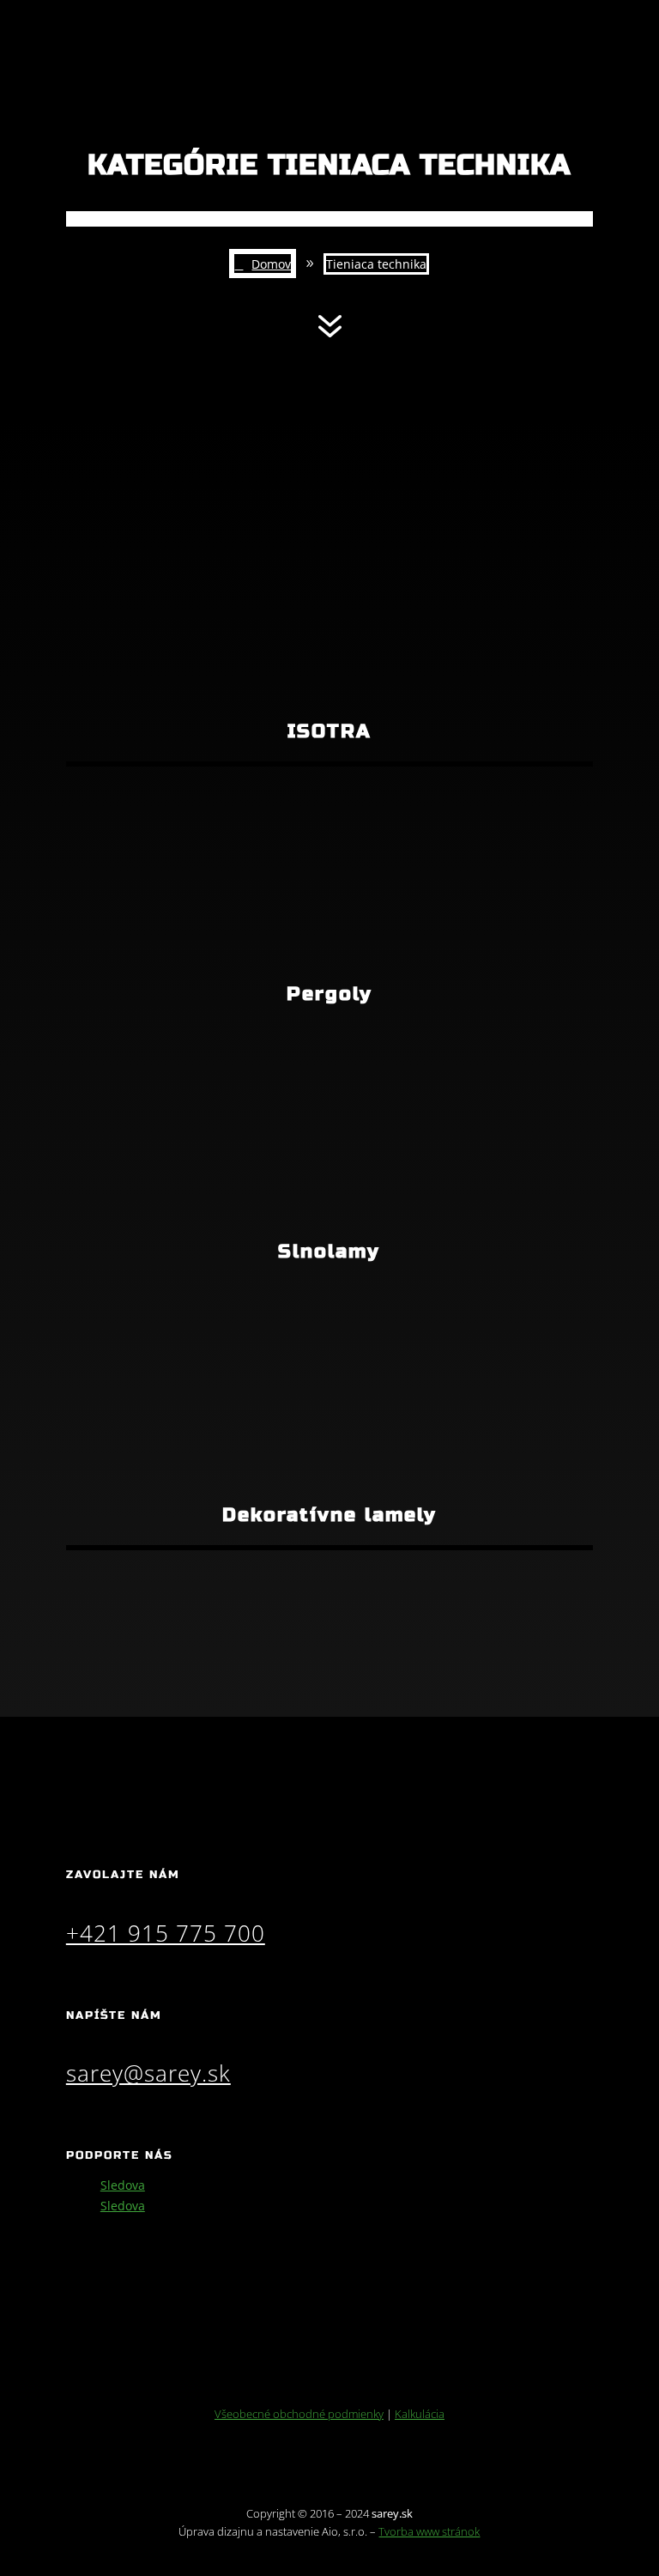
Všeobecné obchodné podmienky (299, 2414)
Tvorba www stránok (429, 2531)
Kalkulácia (420, 2414)
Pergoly (329, 994)
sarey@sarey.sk (148, 2073)
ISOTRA (329, 731)
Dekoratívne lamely (329, 1515)
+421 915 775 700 (166, 1933)
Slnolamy (329, 1252)
